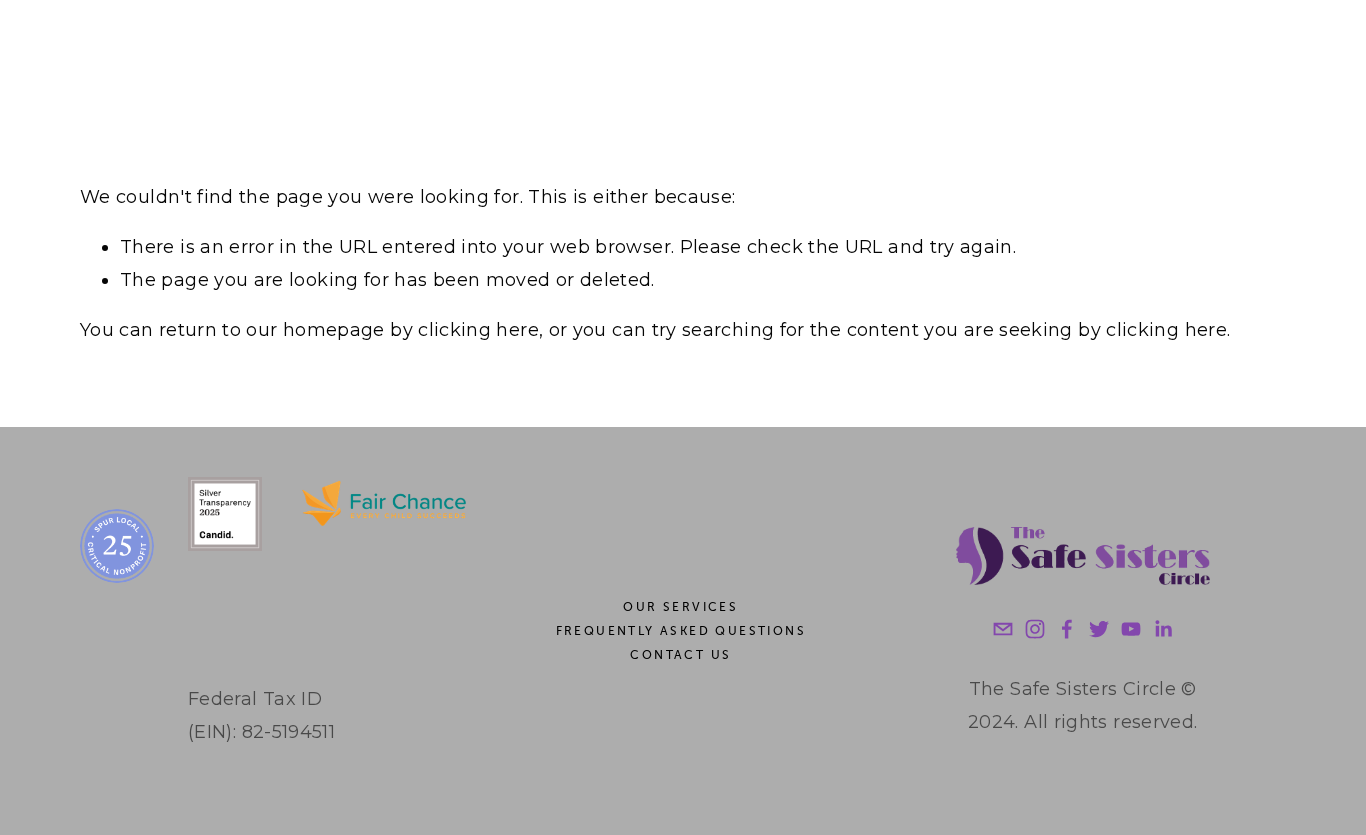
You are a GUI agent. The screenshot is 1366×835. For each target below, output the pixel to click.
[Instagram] (1035, 629)
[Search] (88, 50)
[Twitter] (1099, 629)
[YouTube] (1131, 629)
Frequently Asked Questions (681, 631)
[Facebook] (1067, 629)
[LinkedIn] (1163, 629)
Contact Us (680, 655)
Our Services (680, 607)
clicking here (478, 330)
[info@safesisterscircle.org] (1003, 629)
